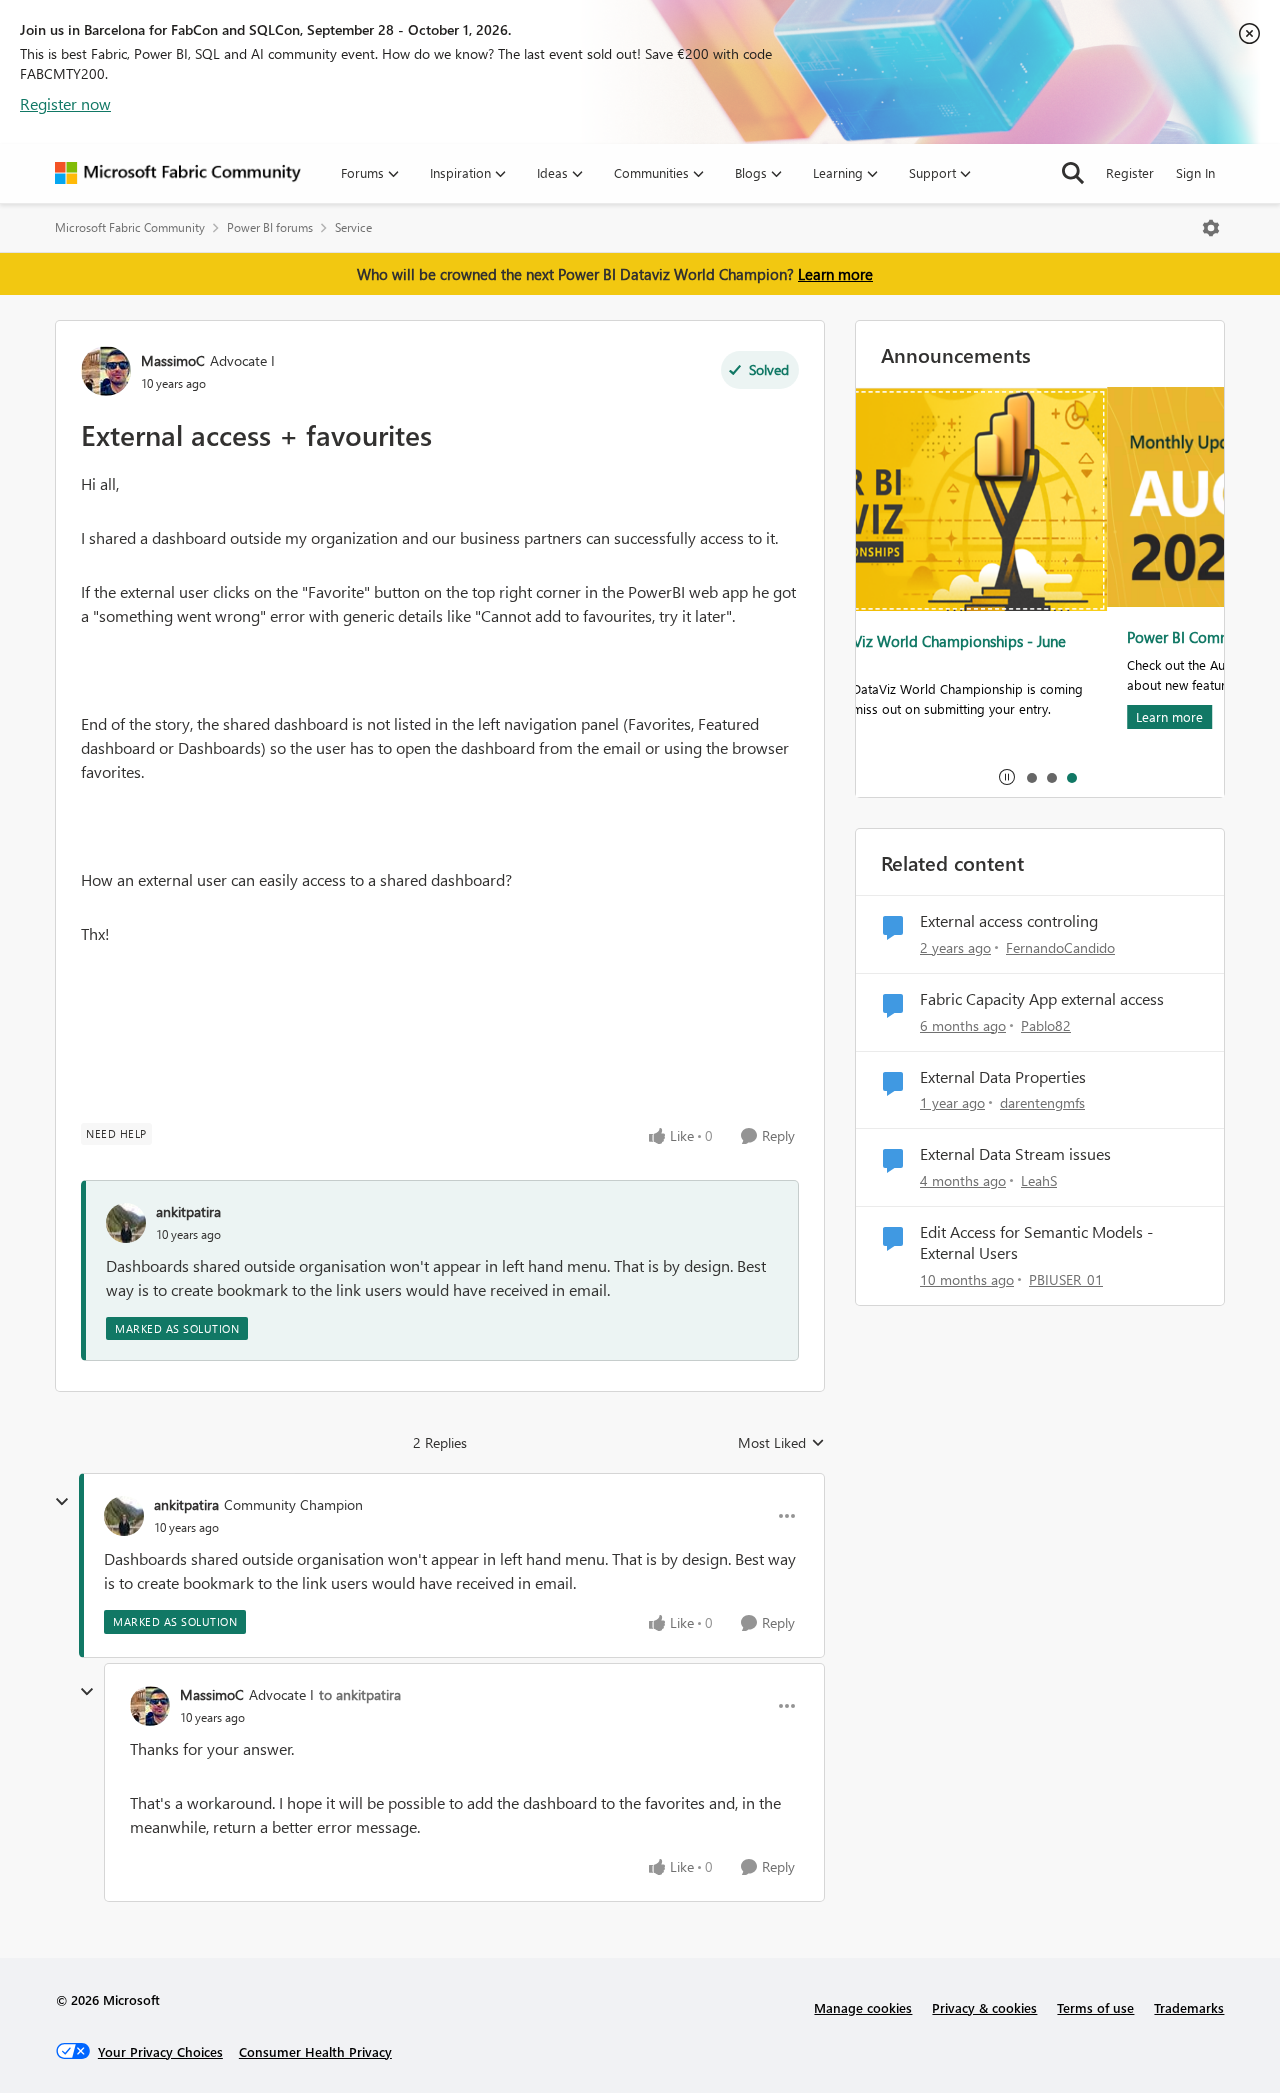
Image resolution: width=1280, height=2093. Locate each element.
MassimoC (173, 360)
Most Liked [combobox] (781, 1443)
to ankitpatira (360, 1694)
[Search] (1073, 173)
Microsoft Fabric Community (130, 227)
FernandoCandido (1060, 947)
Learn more (835, 274)
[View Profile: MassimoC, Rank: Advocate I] (106, 371)
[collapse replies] (62, 1502)
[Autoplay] (1007, 777)
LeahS (1039, 1180)
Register (1130, 172)
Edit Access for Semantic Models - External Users (1036, 1242)
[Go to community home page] (178, 173)
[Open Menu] (1211, 228)
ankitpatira (188, 1211)
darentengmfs (1042, 1102)
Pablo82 (1046, 1025)
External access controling (1009, 921)
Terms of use (1095, 2007)
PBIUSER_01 (1066, 1279)
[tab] (1031, 777)
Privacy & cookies (984, 2007)
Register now (65, 103)
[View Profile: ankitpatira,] (126, 1223)
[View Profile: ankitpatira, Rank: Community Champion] (124, 1516)
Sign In (1195, 172)
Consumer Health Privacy (315, 2051)
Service (353, 227)
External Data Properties (1003, 1077)
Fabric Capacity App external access (1042, 999)
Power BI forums (270, 227)
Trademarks (1189, 2007)
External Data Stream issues (1015, 1154)
